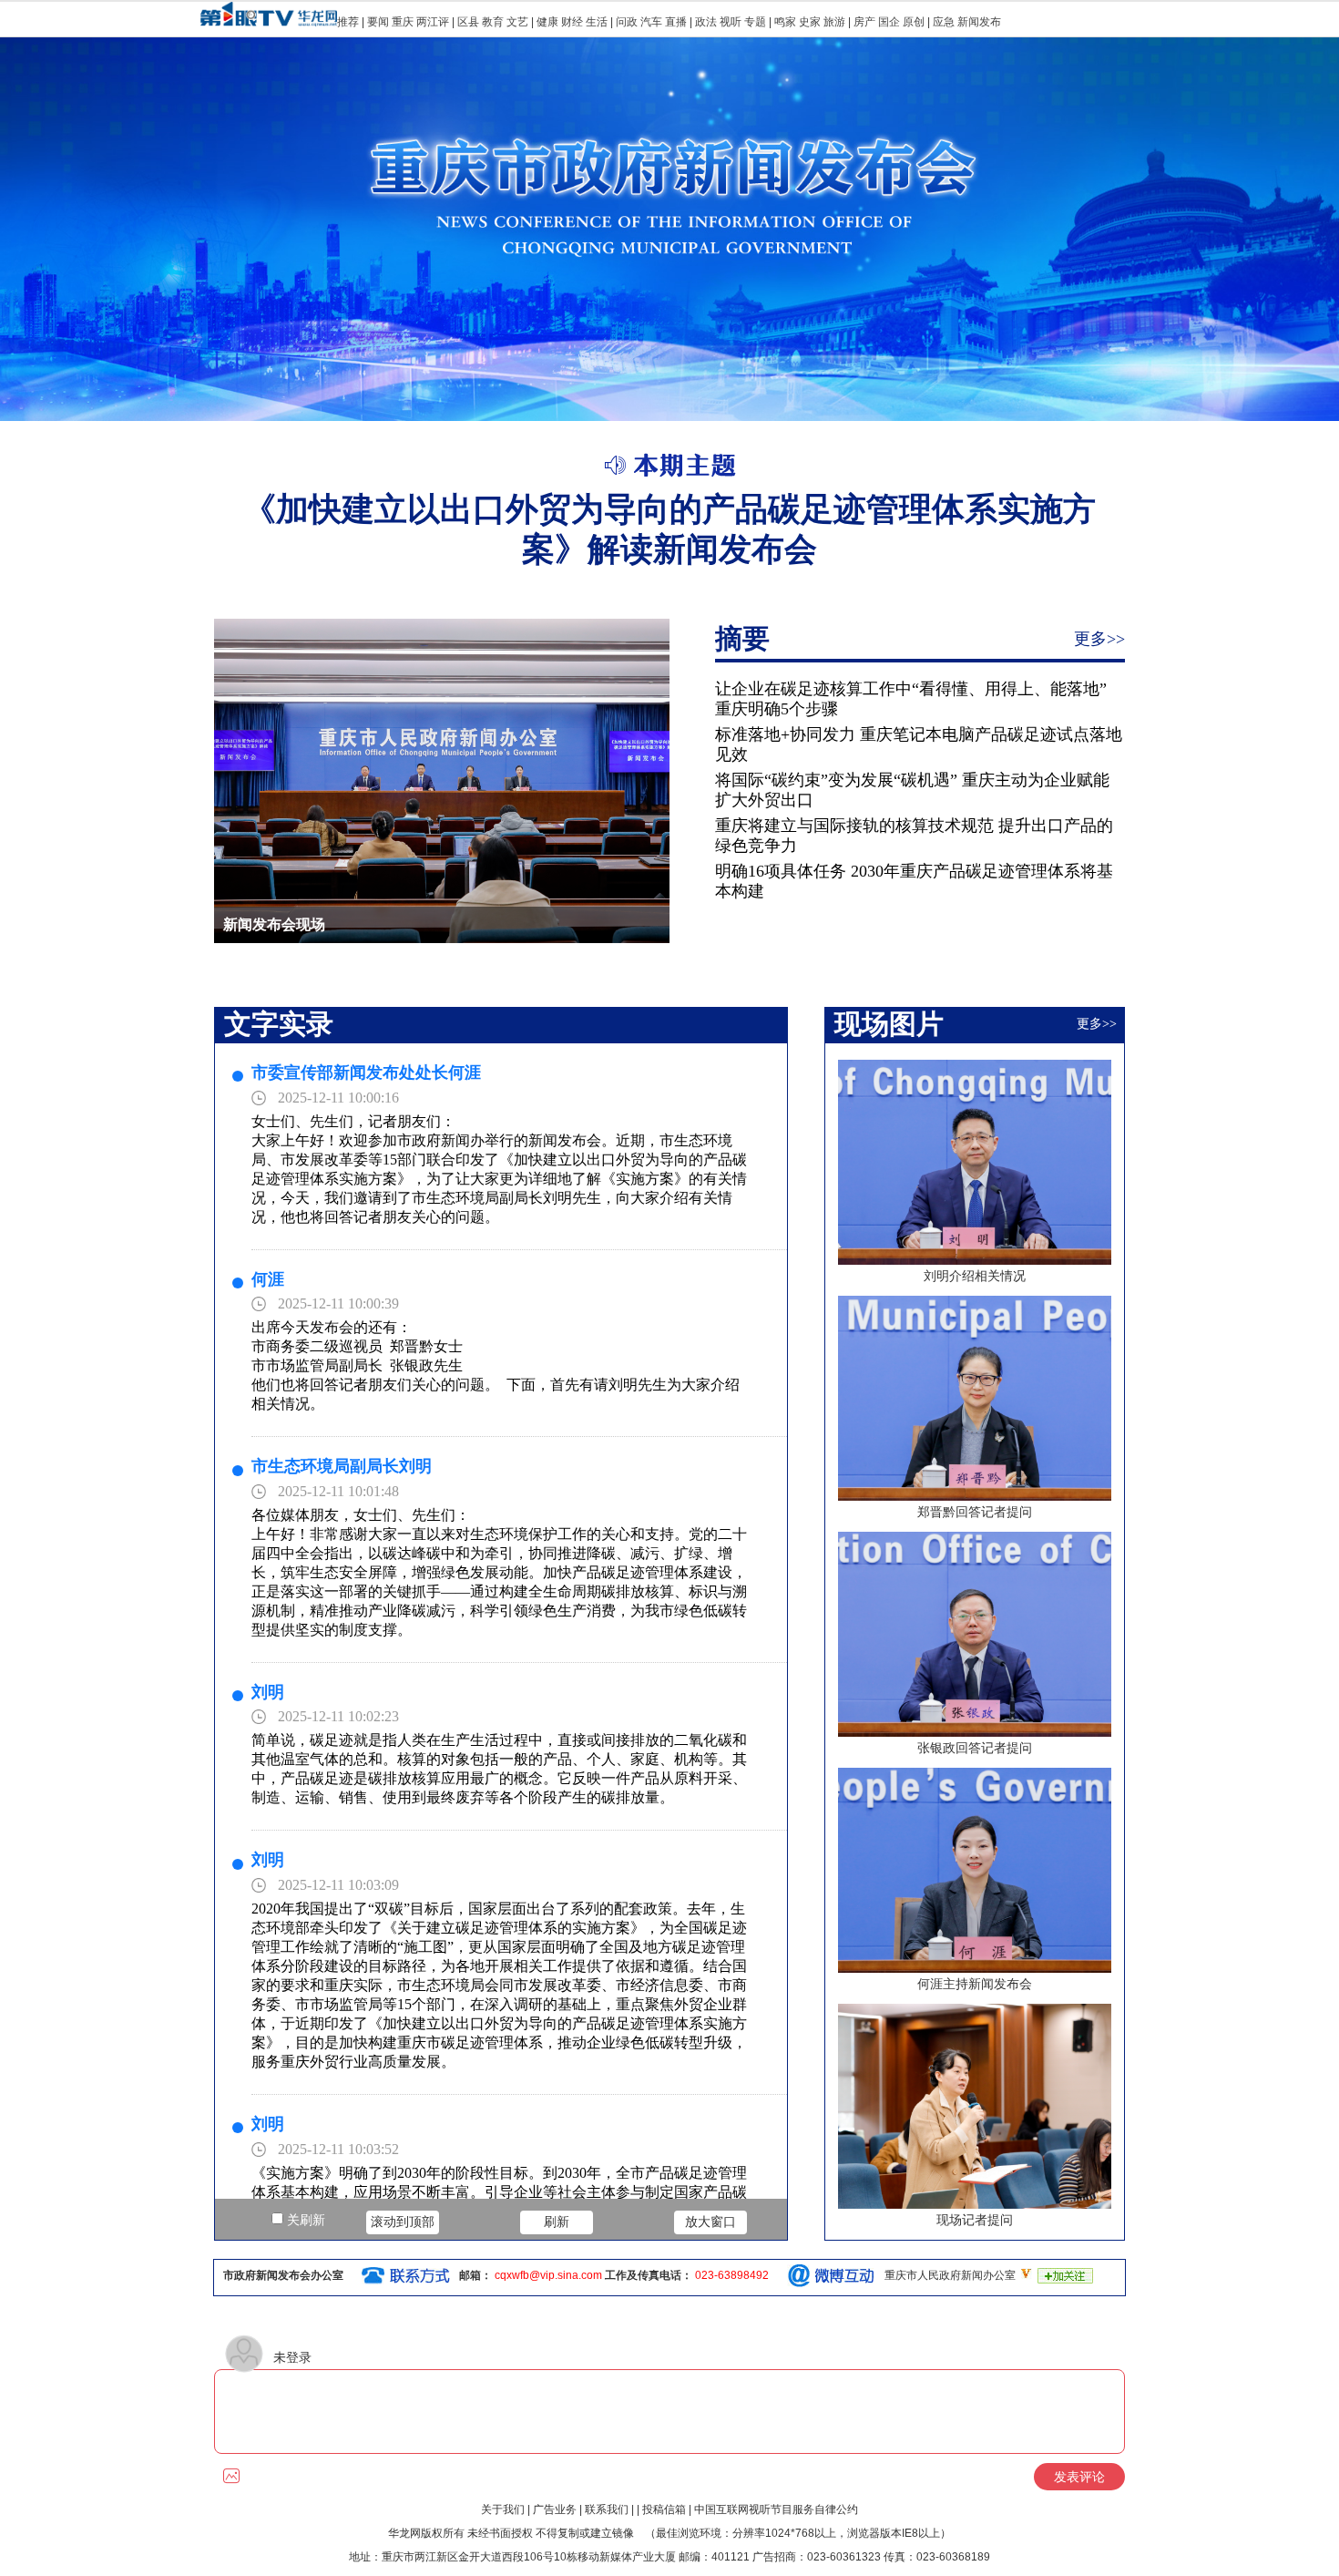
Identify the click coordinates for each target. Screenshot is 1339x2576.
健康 (547, 22)
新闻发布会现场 (274, 924)
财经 (572, 22)
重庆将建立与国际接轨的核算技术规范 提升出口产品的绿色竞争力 (914, 836)
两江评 (433, 22)
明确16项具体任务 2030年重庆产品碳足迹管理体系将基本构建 (914, 881)
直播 (676, 22)
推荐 (348, 22)
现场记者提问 (975, 2220)
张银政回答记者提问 (975, 1748)
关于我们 (503, 2509)
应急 (944, 22)
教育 (493, 22)
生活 (597, 22)
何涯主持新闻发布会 (975, 1984)
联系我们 (607, 2509)
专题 (755, 22)
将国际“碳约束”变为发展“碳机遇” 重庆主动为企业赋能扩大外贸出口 (912, 790)
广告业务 (555, 2509)
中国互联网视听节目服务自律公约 (776, 2509)
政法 (706, 22)
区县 (468, 22)
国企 (889, 22)
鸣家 (785, 22)
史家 (810, 22)
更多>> (1099, 639)
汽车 (651, 22)
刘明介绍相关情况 (975, 1276)
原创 (914, 22)
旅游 (834, 22)
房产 (864, 22)
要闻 (378, 22)
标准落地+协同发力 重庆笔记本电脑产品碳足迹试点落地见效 (919, 744)
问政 (628, 22)
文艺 (517, 22)
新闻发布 (979, 22)
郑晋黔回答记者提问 (975, 1512)
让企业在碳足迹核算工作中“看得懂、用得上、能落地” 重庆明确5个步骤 (911, 699)
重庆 (403, 22)
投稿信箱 (664, 2509)
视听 (731, 22)
